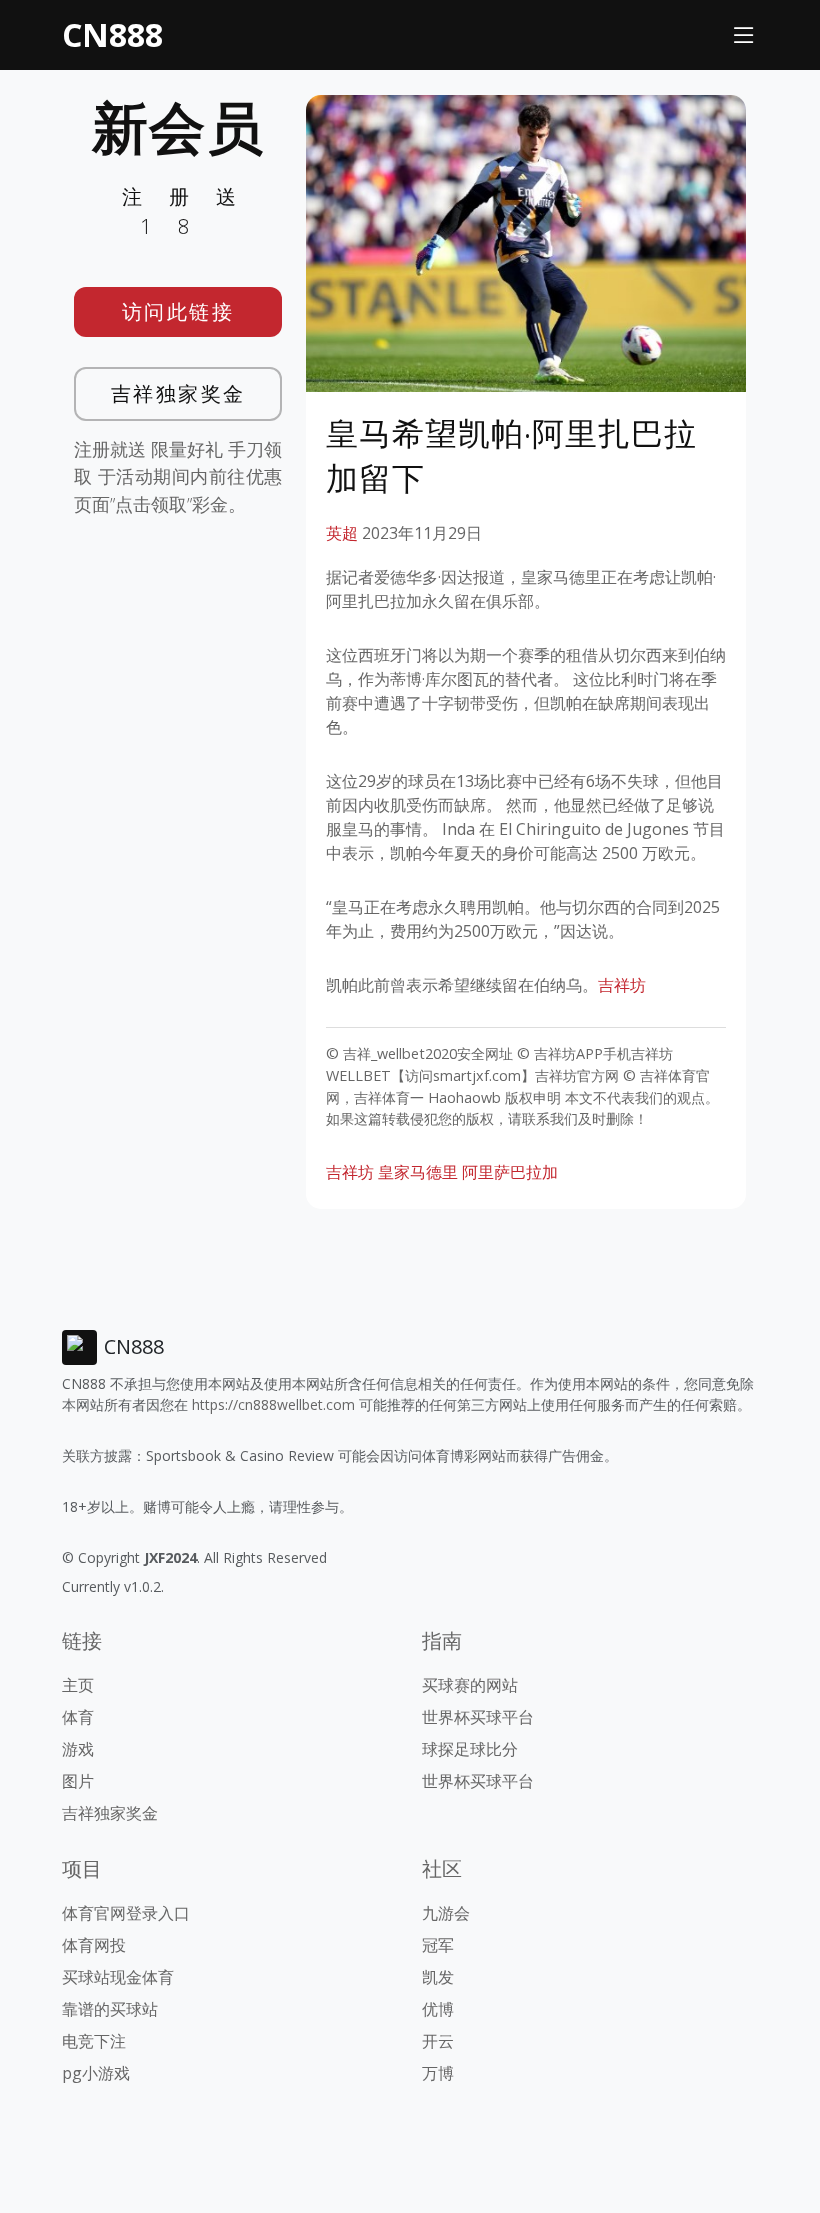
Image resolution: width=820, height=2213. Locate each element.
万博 (438, 2073)
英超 (342, 533)
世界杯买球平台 (478, 1717)
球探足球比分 (470, 1749)
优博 (438, 2009)
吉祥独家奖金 (178, 393)
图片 (78, 1781)
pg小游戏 (96, 2073)
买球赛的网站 (470, 1685)
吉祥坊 (622, 985)
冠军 (438, 1945)
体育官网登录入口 (126, 1913)
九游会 (446, 1913)
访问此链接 (178, 311)
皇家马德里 (418, 1172)
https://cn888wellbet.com (273, 1404)
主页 (78, 1685)
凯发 (438, 1977)
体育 (78, 1717)
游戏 (78, 1749)
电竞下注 (94, 2041)
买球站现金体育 (118, 1977)
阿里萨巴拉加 (510, 1172)
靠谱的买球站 (110, 2009)
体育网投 (94, 1945)
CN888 (112, 34)
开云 (438, 2041)
